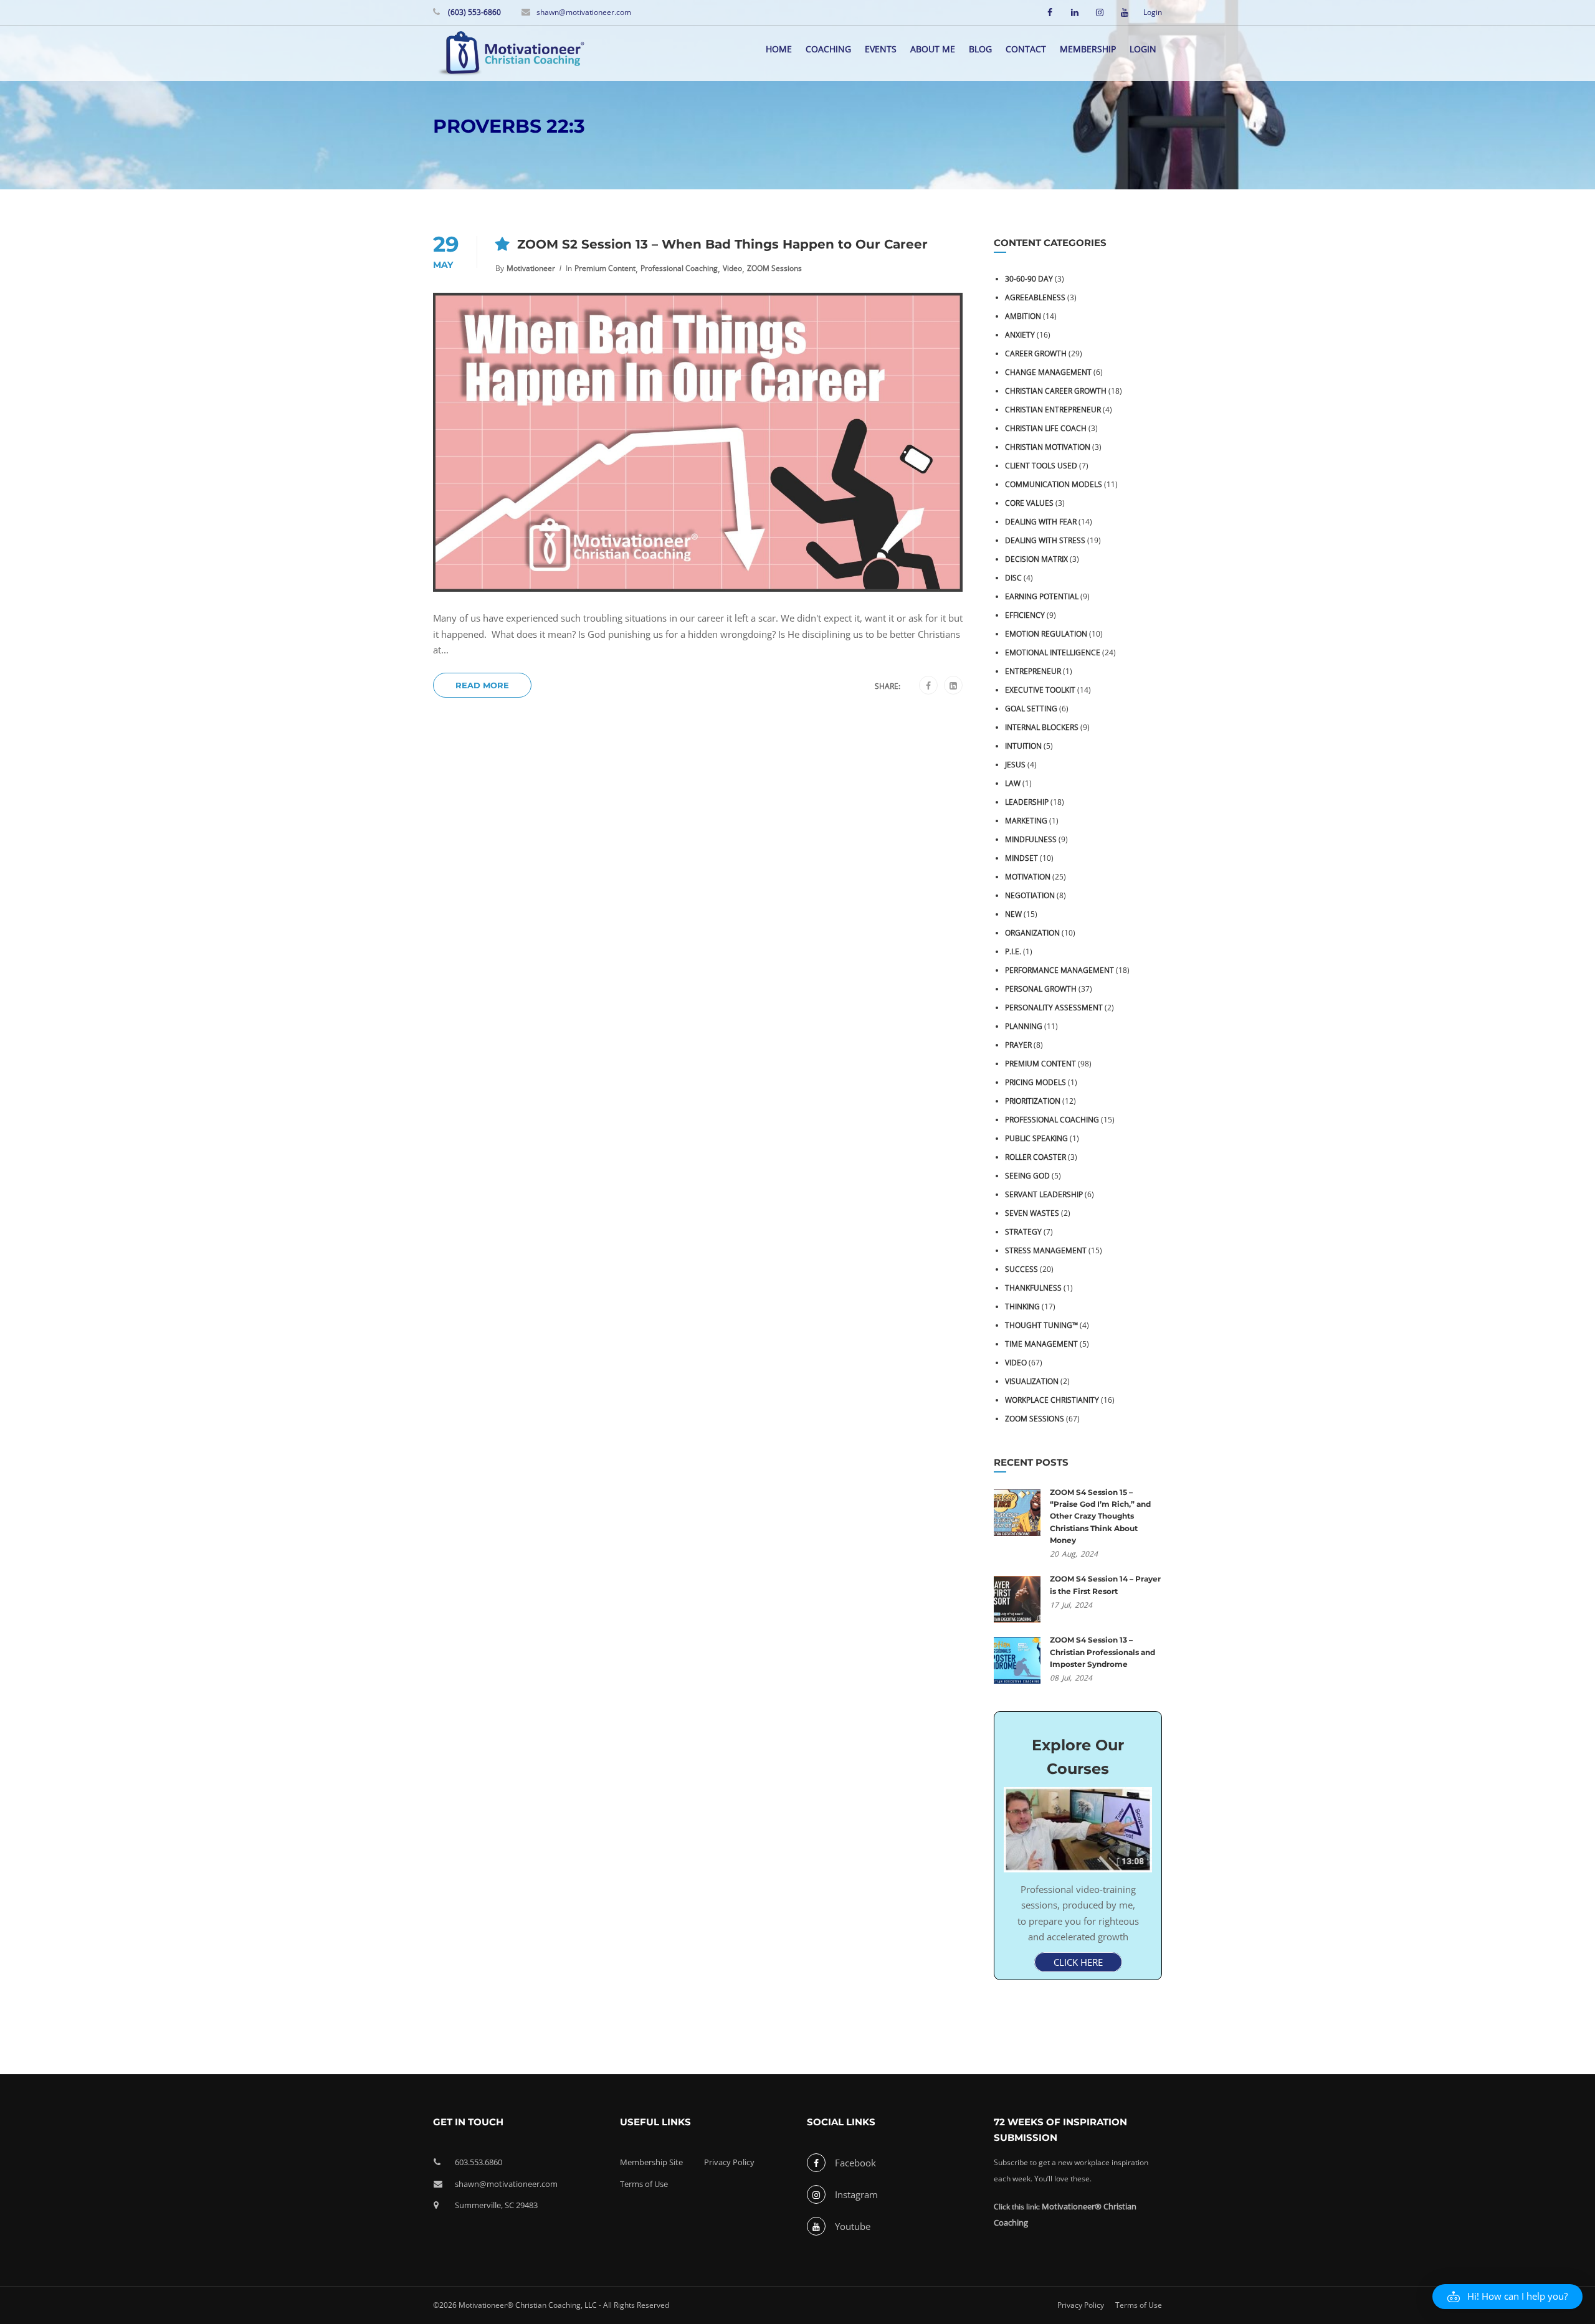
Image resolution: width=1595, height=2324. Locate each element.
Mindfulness (1031, 839)
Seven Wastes (1032, 1213)
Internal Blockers (1042, 727)
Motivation (1028, 877)
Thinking (1022, 1307)
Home (779, 49)
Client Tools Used (1041, 466)
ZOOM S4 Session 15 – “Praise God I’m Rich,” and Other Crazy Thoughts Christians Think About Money (1100, 1516)
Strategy (1023, 1232)
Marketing (1026, 821)
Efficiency (1025, 615)
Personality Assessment (1054, 1008)
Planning (1024, 1026)
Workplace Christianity (1052, 1400)
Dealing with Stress (1045, 540)
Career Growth (1036, 353)
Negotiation (1030, 895)
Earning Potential (1042, 596)
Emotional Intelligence (1053, 652)
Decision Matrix (1036, 559)
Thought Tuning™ (1041, 1325)
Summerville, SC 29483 (496, 2205)
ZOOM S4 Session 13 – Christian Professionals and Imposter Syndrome (1102, 1652)
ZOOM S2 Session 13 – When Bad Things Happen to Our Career (722, 244)
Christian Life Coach (1046, 428)
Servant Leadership (1044, 1194)
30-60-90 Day (1029, 279)
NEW (1013, 914)
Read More (482, 685)
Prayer (1018, 1045)
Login (1153, 12)
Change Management (1048, 372)
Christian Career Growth (1056, 391)
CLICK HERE (1078, 1962)
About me (933, 49)
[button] (1507, 2297)
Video (732, 268)
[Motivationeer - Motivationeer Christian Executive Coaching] (511, 55)
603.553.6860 (478, 2162)
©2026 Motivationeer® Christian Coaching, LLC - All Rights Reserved (551, 2305)
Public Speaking (1036, 1138)
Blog (980, 49)
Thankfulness (1033, 1288)
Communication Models (1054, 484)
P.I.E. (1013, 951)
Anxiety (1020, 335)
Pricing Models (1036, 1082)
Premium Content (605, 268)
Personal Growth (1041, 989)
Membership (1088, 49)
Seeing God (1027, 1176)
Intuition (1023, 746)
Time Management (1041, 1344)
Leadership (1027, 802)
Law (1013, 783)
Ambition (1023, 316)
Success (1021, 1269)
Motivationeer (531, 268)
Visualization (1032, 1381)
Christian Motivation (1048, 447)
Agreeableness (1035, 297)
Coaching (828, 49)
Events (881, 49)
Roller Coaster (1036, 1157)
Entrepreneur (1033, 671)
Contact (1026, 49)
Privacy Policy (729, 2162)
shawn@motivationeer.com (584, 12)
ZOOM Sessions (774, 268)
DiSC (1013, 578)
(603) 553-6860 (474, 12)
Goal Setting (1031, 709)
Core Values (1029, 503)
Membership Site (651, 2162)
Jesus (1015, 765)
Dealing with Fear (1041, 522)
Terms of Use (644, 2184)
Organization (1032, 933)
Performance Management (1059, 970)
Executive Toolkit (1040, 690)
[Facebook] (928, 686)
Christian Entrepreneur (1053, 410)
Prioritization (1033, 1101)
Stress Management (1046, 1250)
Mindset (1021, 858)
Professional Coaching (679, 268)
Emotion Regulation (1046, 634)
